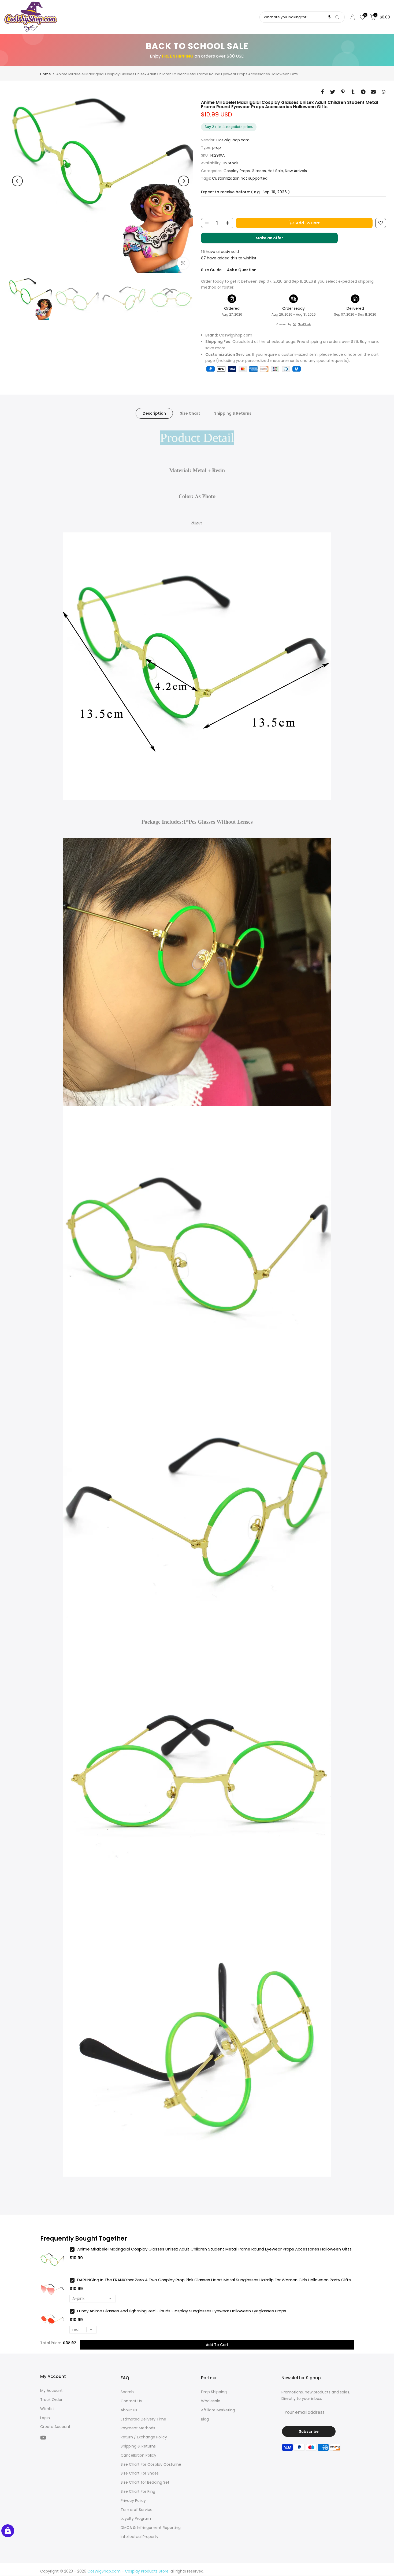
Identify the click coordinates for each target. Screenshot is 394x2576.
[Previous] (17, 181)
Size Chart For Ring (138, 2491)
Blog (205, 2419)
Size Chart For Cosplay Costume (151, 2464)
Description (154, 413)
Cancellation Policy (138, 2455)
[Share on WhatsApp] (384, 92)
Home (46, 74)
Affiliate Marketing (218, 2410)
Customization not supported (240, 178)
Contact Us (131, 2401)
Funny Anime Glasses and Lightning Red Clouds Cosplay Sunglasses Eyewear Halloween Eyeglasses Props (182, 2311)
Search (127, 2392)
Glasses (259, 171)
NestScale (304, 324)
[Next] (184, 181)
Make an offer (275, 239)
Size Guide (211, 270)
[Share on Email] (373, 92)
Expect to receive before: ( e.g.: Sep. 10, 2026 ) (245, 192)
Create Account (55, 2427)
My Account (51, 2390)
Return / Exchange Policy (144, 2437)
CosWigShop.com (233, 140)
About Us (129, 2410)
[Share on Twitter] (333, 92)
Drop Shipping (214, 2392)
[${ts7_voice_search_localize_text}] (329, 17)
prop (217, 147)
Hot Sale (275, 171)
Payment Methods (138, 2428)
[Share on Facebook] (322, 92)
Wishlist (47, 2409)
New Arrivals (296, 171)
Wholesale (211, 2401)
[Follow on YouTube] (43, 2437)
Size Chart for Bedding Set (145, 2482)
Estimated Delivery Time (143, 2419)
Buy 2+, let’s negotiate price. (229, 127)
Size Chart (190, 413)
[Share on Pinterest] (343, 92)
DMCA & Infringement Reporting (151, 2528)
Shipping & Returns (233, 413)
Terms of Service (137, 2510)
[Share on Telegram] (363, 92)
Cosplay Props (237, 171)
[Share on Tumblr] (353, 92)
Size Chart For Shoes (140, 2473)
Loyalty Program (136, 2518)
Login (45, 2418)
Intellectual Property (140, 2537)
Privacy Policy (133, 2501)
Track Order (51, 2400)
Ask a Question (242, 270)
